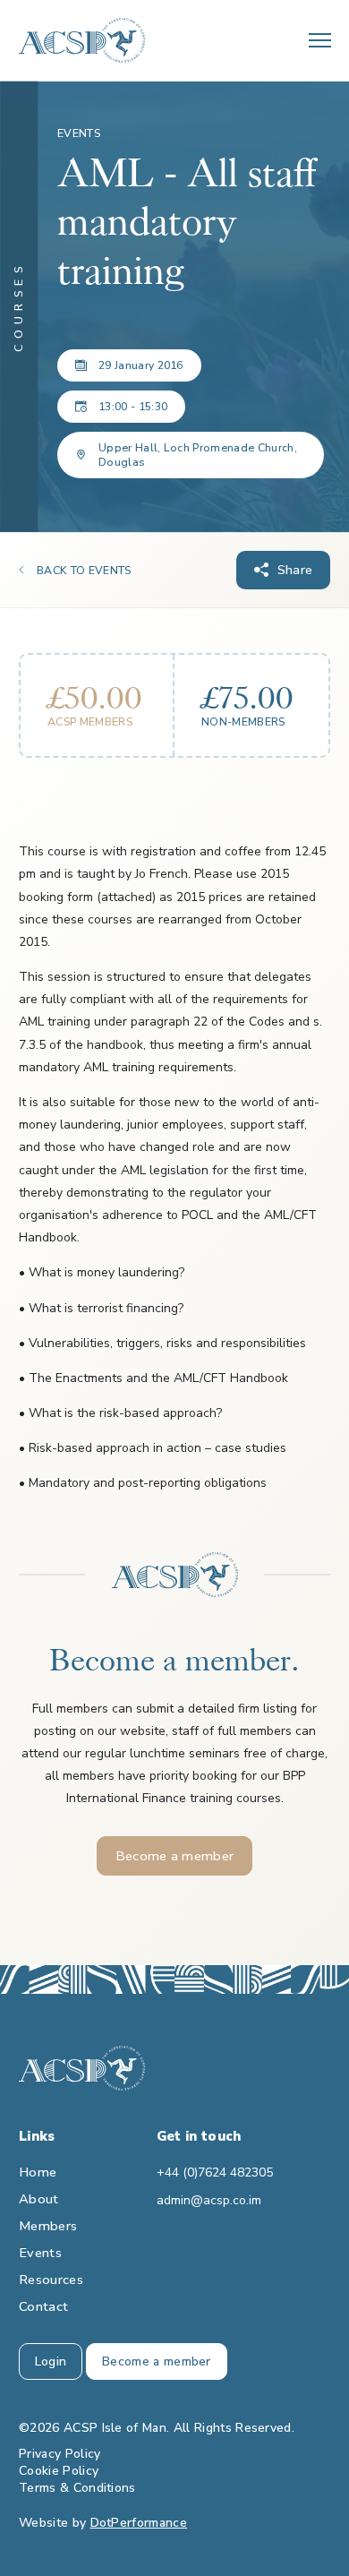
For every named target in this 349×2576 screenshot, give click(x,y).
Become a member (175, 1856)
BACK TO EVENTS (84, 571)
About (39, 2199)
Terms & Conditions (77, 2488)
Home (38, 2172)
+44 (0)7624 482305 (215, 2172)
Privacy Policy (60, 2454)
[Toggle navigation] (320, 40)
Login (51, 2361)
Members (48, 2226)
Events (40, 2253)
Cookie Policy (59, 2471)
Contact (43, 2306)
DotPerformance (139, 2523)
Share (295, 570)
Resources (51, 2280)
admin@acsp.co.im (209, 2200)
